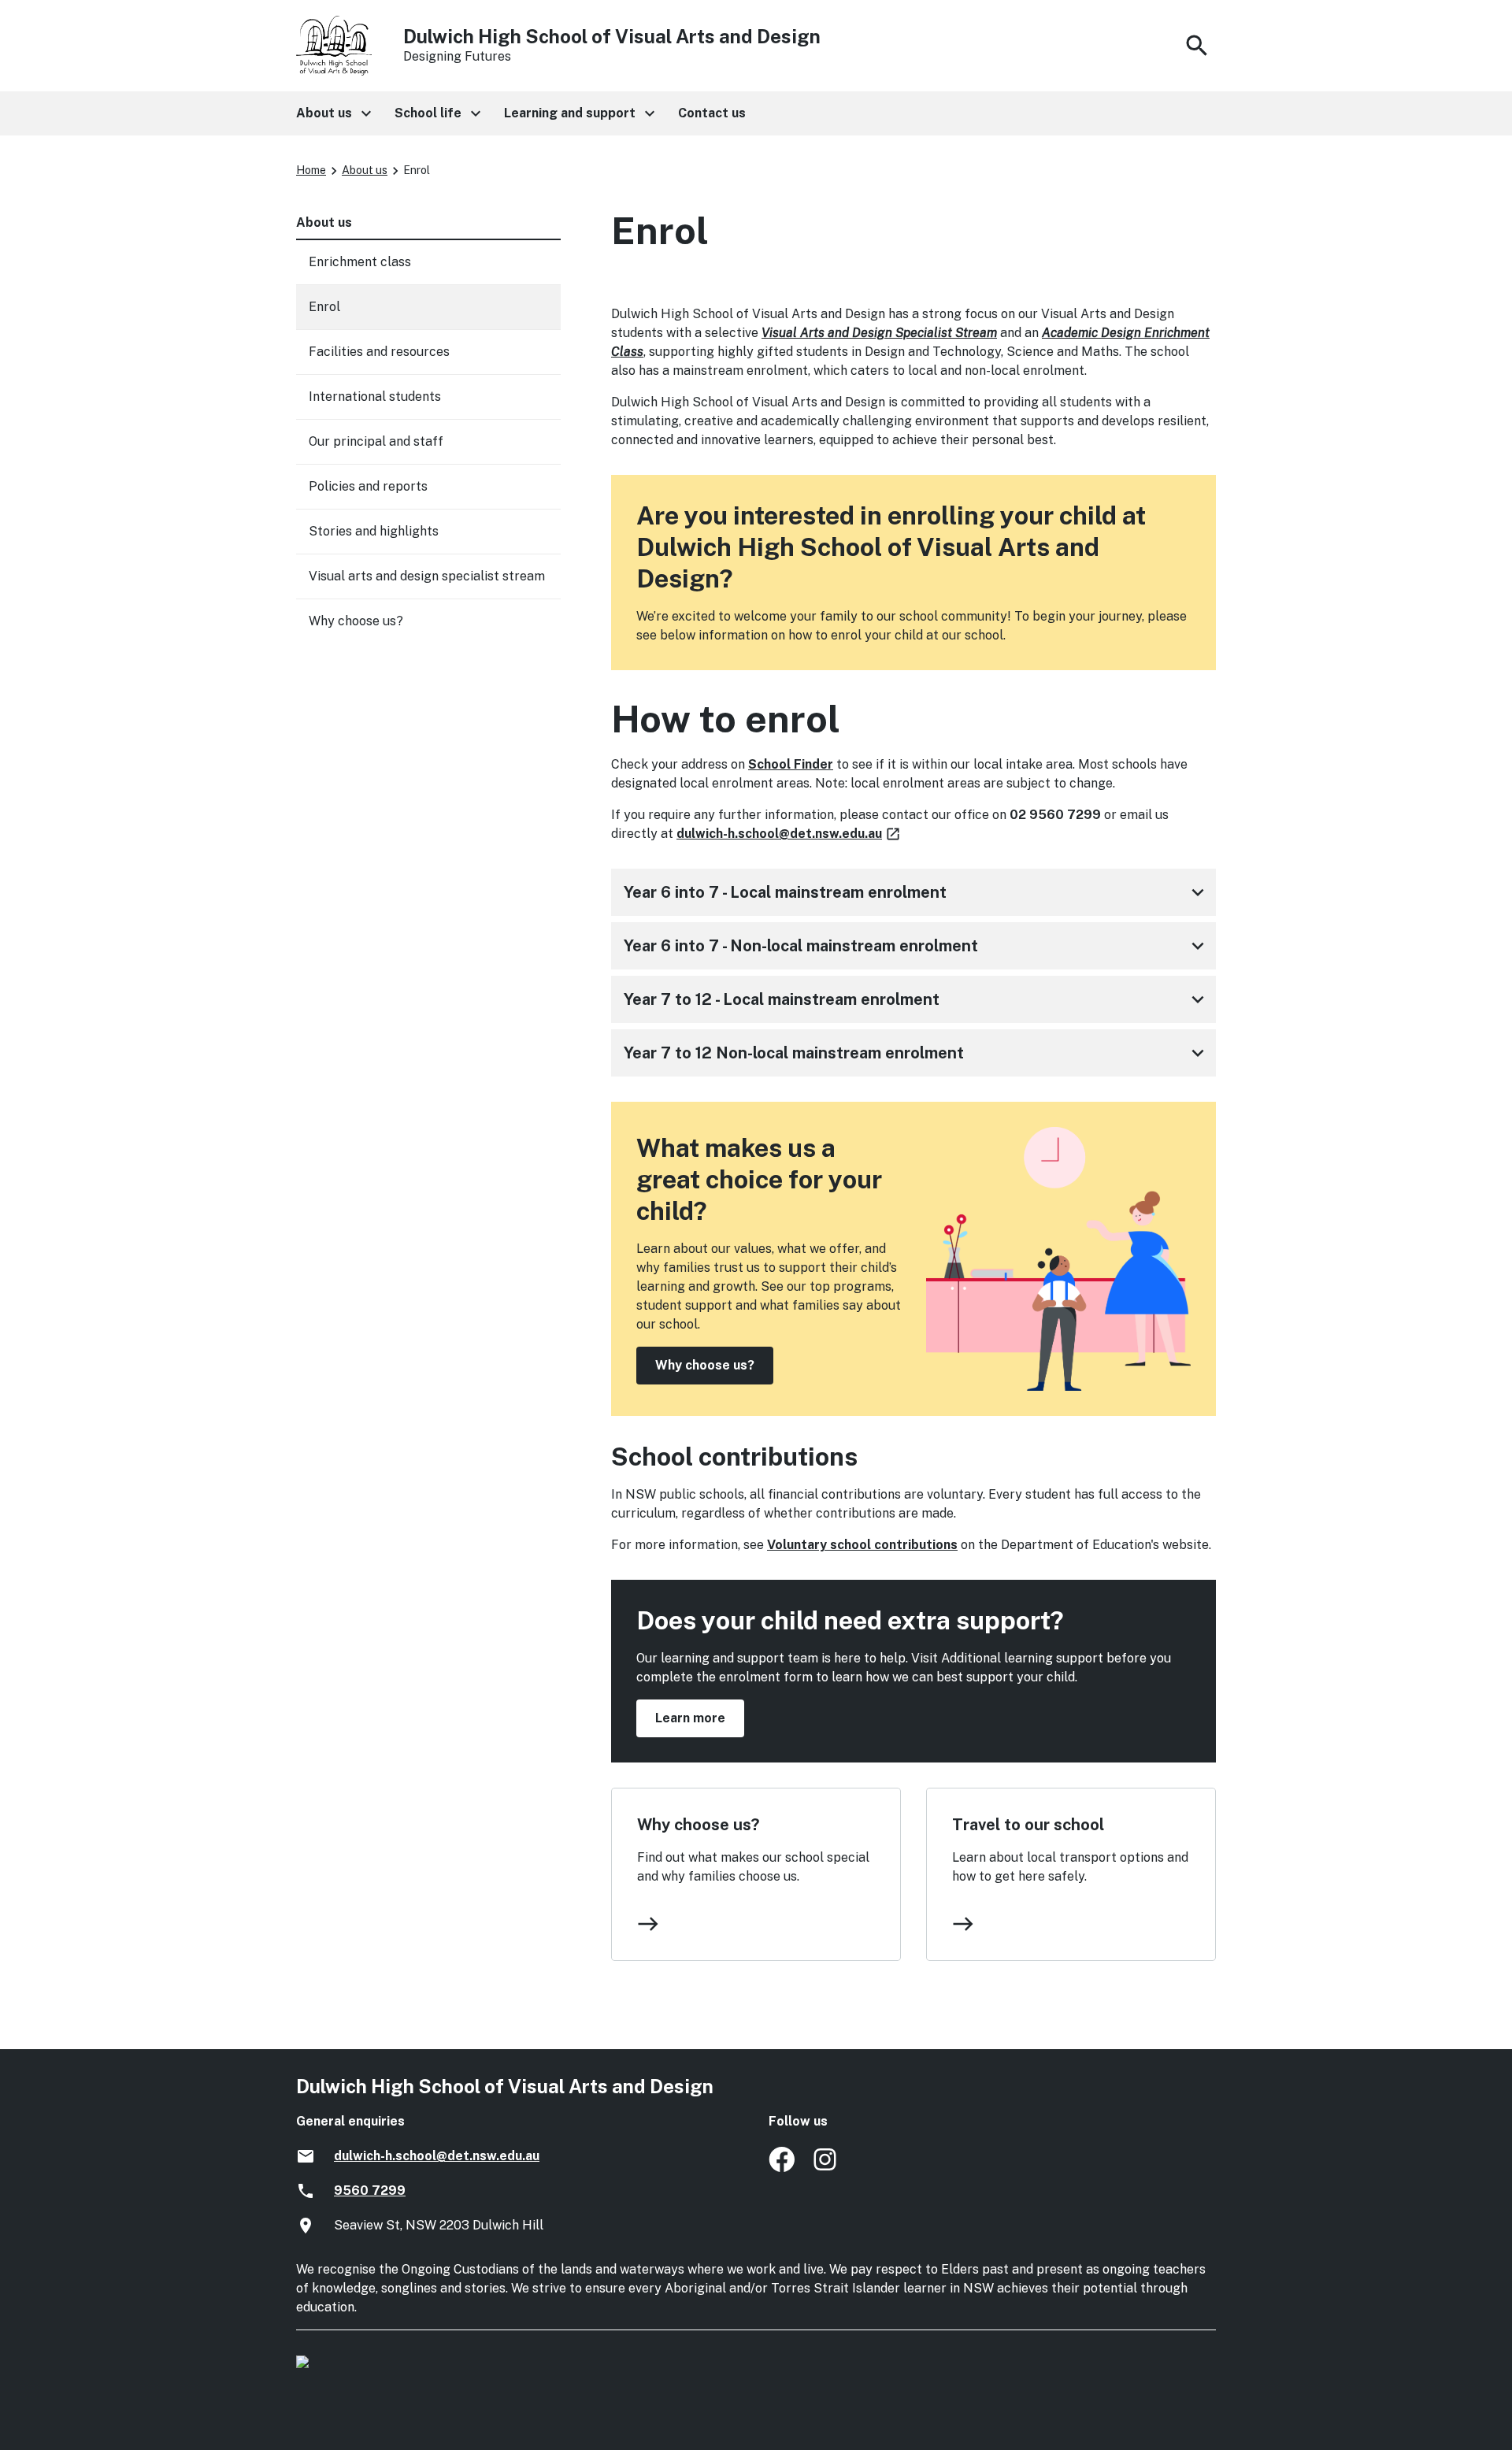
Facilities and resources (379, 352)
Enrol (324, 307)
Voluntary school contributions (862, 1545)
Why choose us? (705, 1365)
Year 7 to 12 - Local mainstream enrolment (917, 999)
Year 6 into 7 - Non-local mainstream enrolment (917, 946)
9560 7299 (370, 2191)
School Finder (791, 764)
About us (365, 170)
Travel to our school (1028, 1825)
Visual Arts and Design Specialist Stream (879, 333)
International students (375, 397)
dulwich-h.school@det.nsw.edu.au (789, 834)
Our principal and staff (376, 441)
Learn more (690, 1718)
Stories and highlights (374, 531)
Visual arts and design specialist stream (427, 576)
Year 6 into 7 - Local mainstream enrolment (917, 892)
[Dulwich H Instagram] (826, 2168)
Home (311, 170)
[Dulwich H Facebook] (782, 2168)
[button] (333, 113)
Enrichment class (360, 262)
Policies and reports (368, 486)
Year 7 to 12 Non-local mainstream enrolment (917, 1053)
